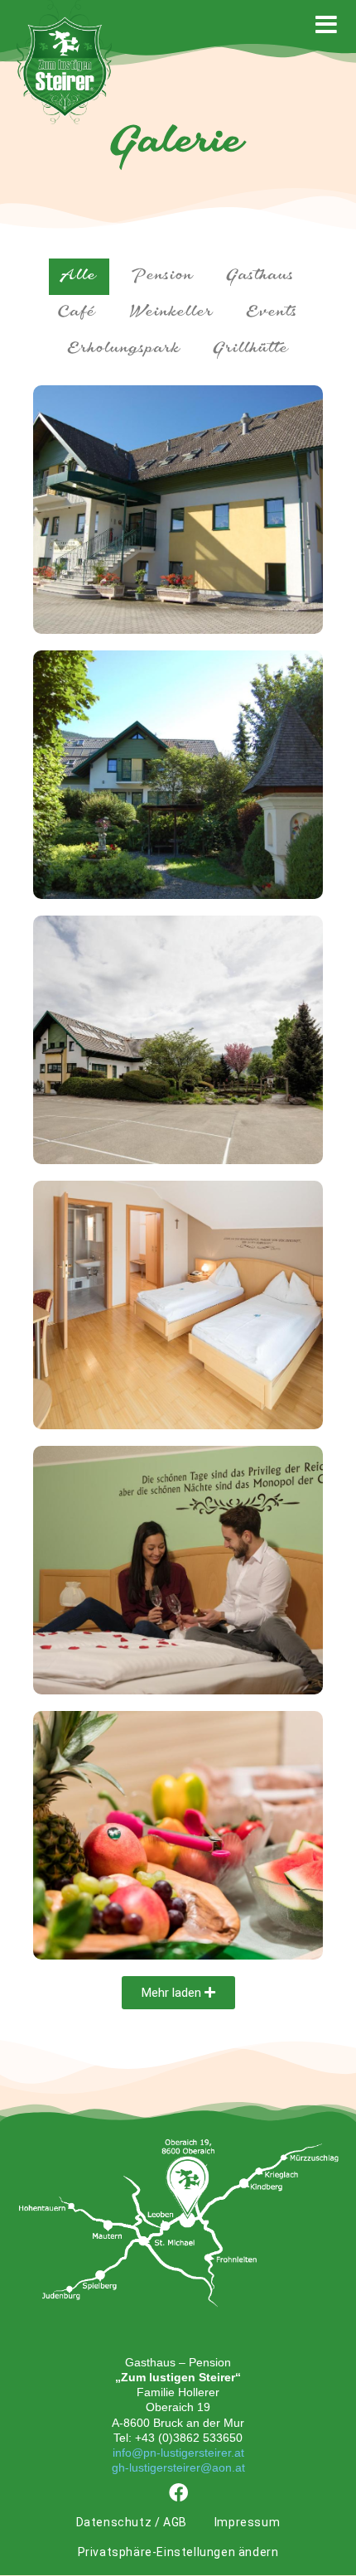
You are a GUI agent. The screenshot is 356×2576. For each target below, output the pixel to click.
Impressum (247, 2522)
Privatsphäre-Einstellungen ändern (178, 2552)
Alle (79, 277)
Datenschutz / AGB (132, 2522)
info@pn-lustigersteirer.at (178, 2453)
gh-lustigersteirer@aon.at (178, 2467)
